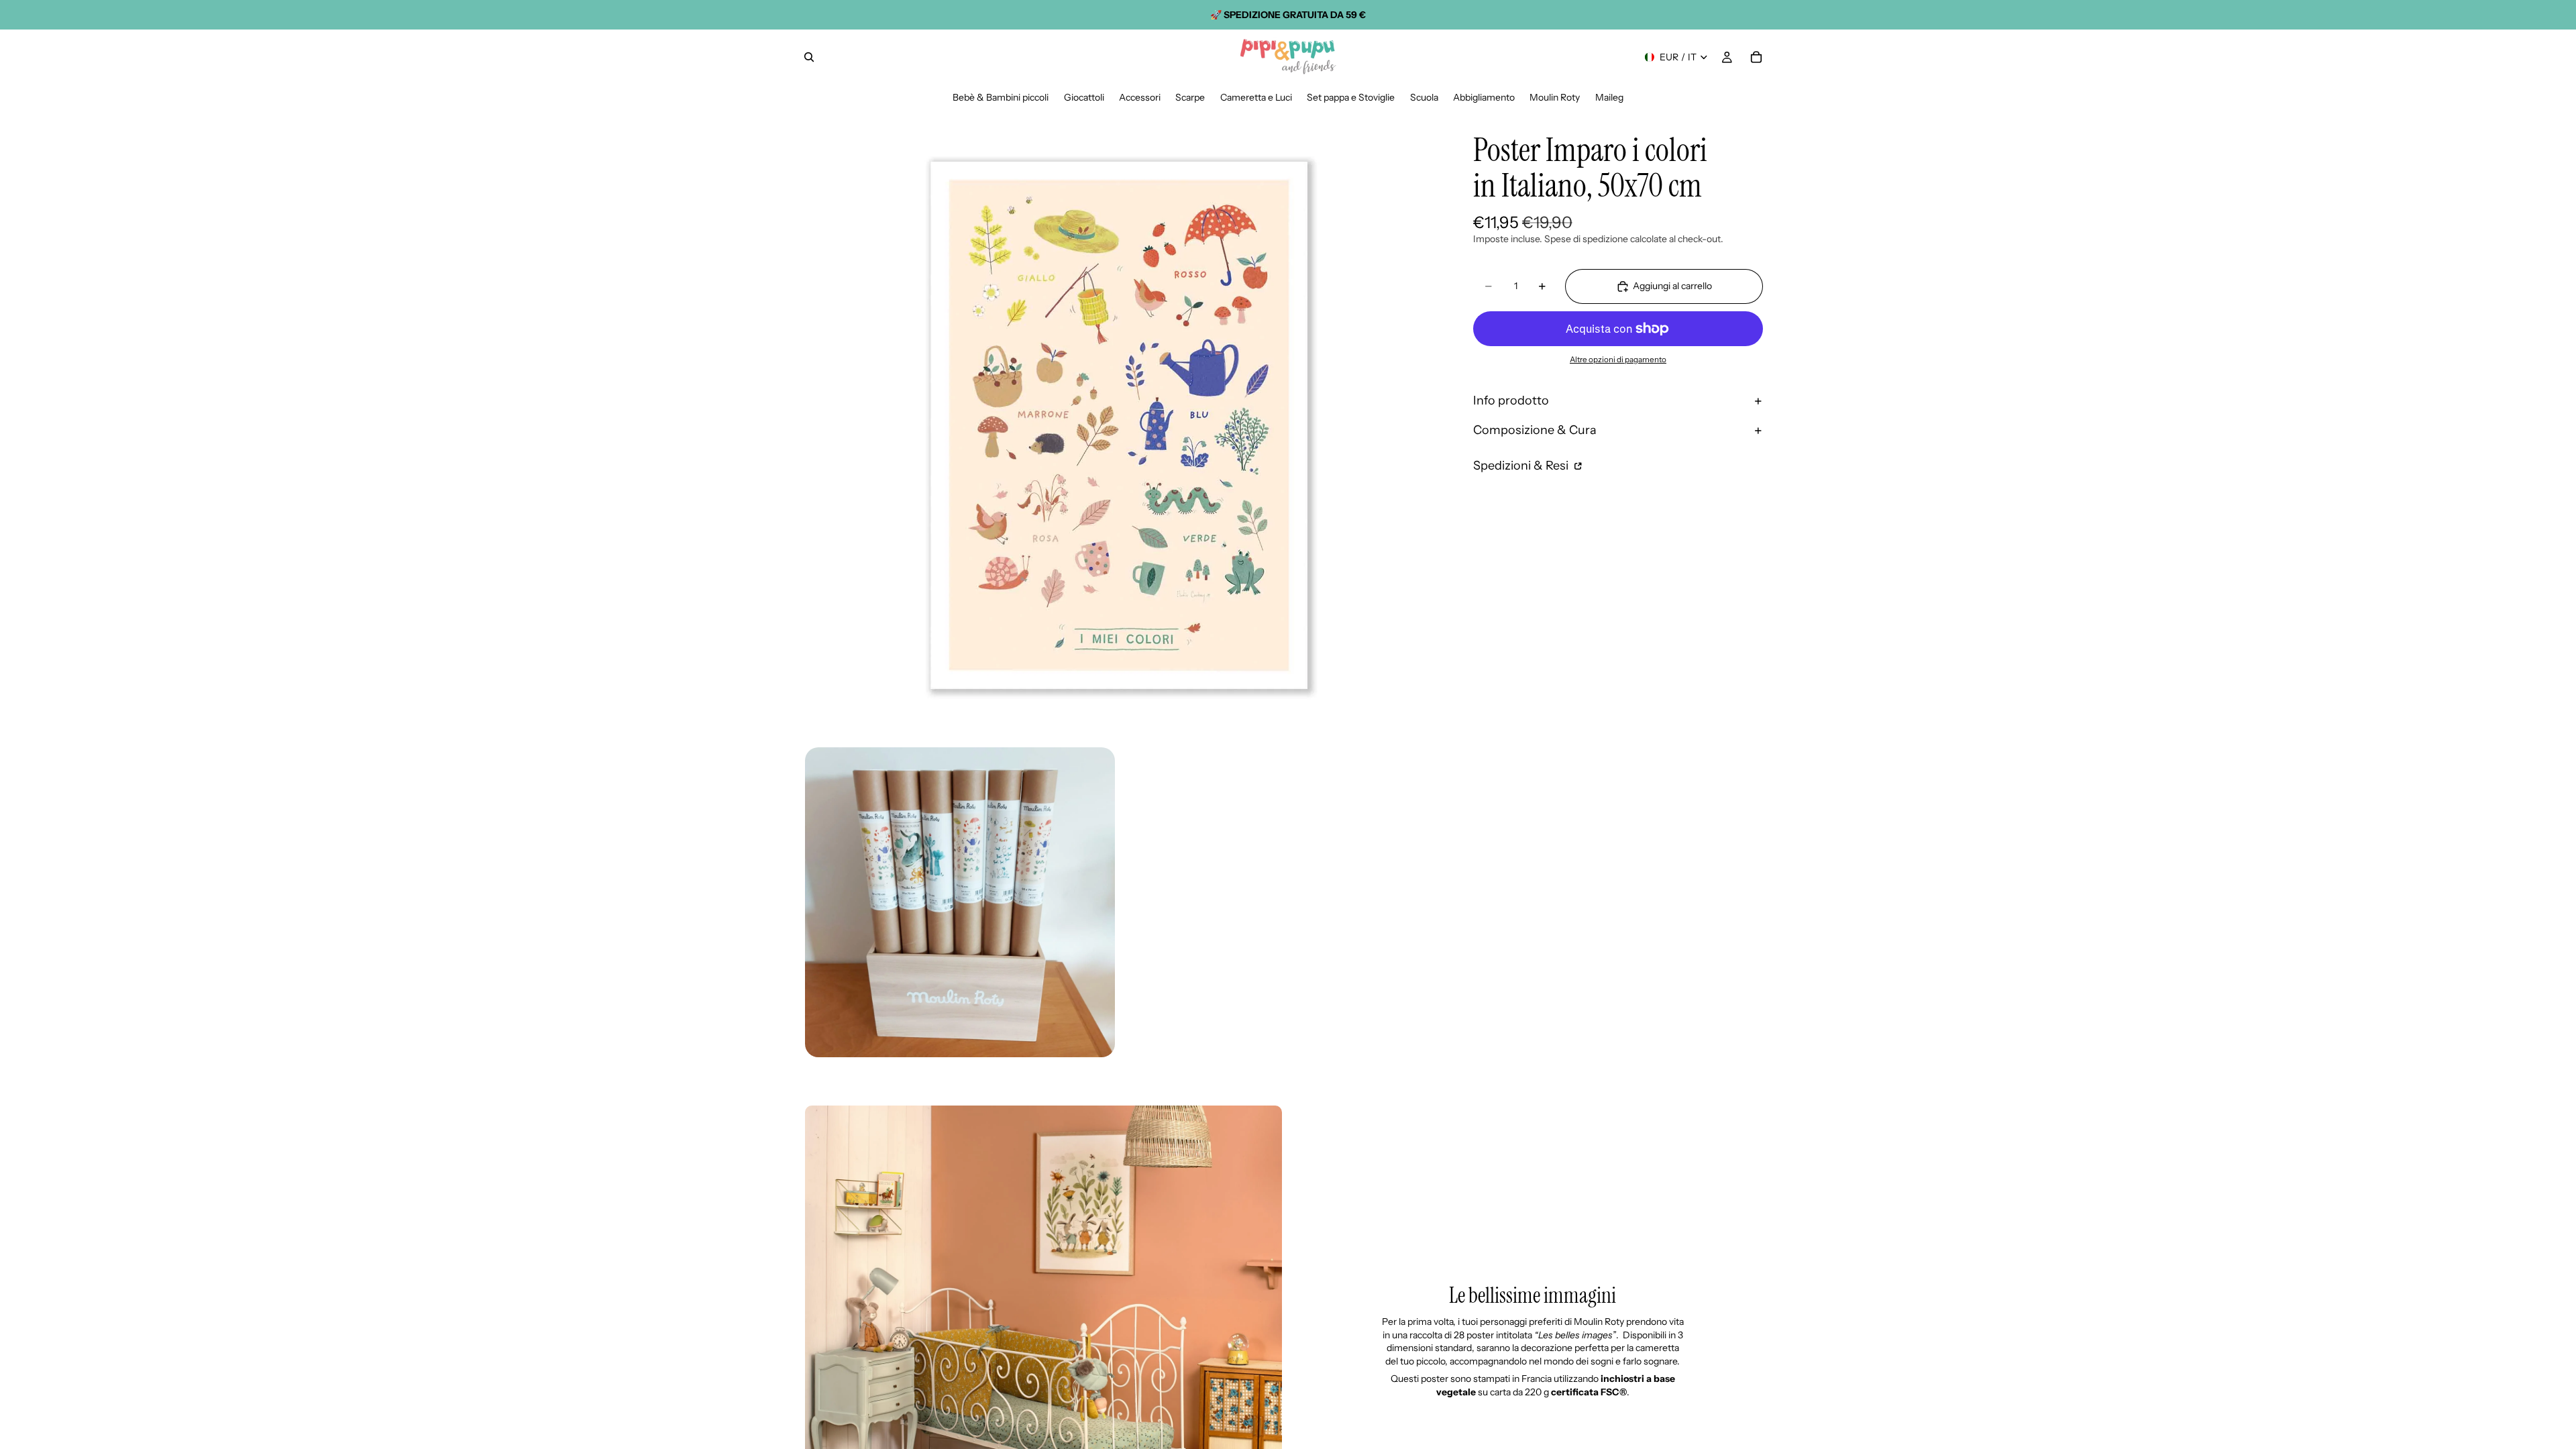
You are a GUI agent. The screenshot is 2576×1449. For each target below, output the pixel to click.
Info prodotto (1511, 400)
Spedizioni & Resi (1522, 466)
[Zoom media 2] (960, 902)
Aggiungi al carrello (1672, 286)
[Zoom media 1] (1119, 425)
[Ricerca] (809, 57)
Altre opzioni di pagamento (1618, 360)
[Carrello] (1756, 57)
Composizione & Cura (1535, 430)
